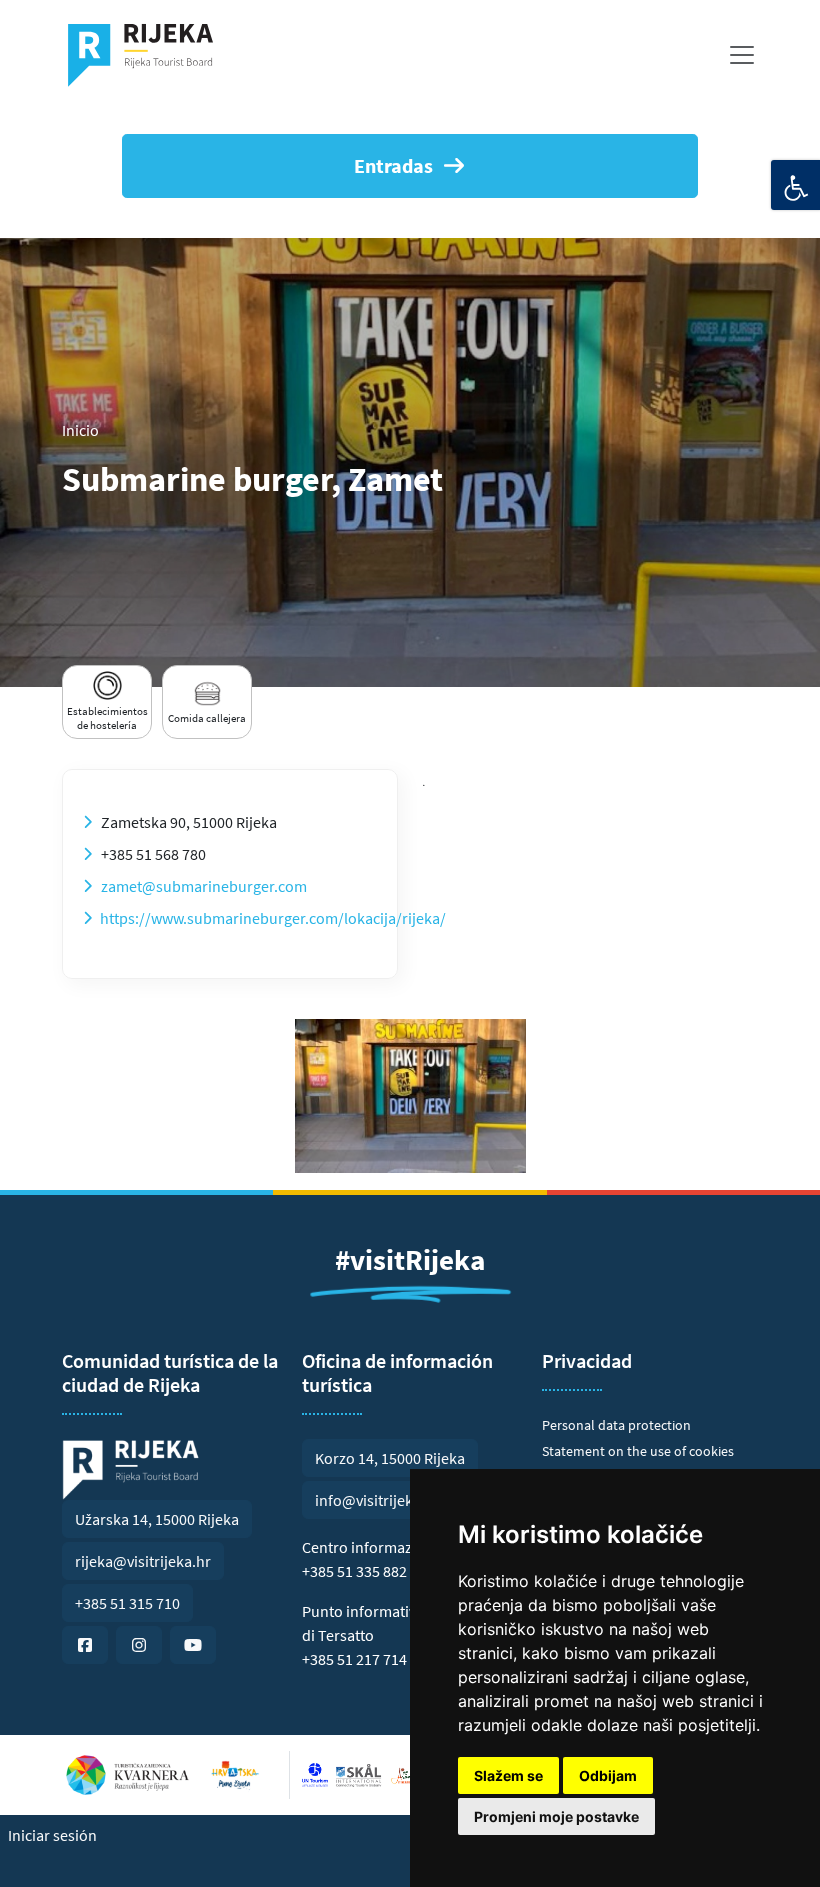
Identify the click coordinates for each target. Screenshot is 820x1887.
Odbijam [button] (608, 1775)
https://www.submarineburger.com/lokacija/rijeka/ (273, 918)
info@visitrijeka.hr (377, 1500)
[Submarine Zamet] (410, 1096)
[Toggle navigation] (742, 55)
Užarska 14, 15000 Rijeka (157, 1519)
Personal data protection (616, 1425)
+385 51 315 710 (127, 1603)
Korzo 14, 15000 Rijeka (390, 1458)
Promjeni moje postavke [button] (556, 1816)
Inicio (80, 430)
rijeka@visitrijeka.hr (143, 1561)
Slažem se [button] (508, 1775)
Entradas (393, 165)
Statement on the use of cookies (638, 1451)
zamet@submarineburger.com (204, 886)
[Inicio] (148, 55)
